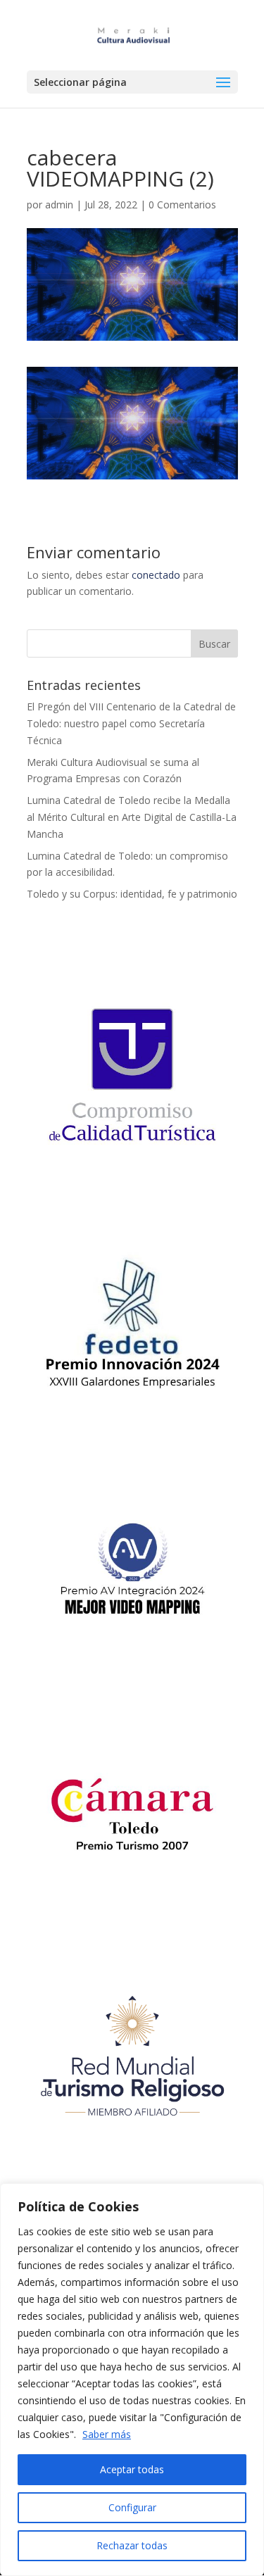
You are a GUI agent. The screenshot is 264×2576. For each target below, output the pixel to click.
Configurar (132, 2507)
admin (59, 205)
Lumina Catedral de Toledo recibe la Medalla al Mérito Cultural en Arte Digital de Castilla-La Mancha (132, 817)
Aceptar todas (132, 2469)
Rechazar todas (132, 2545)
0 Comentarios (182, 205)
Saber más (107, 2434)
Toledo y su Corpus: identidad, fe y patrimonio (132, 894)
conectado (156, 575)
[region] (132, 2380)
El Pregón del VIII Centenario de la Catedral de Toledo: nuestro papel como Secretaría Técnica (131, 723)
